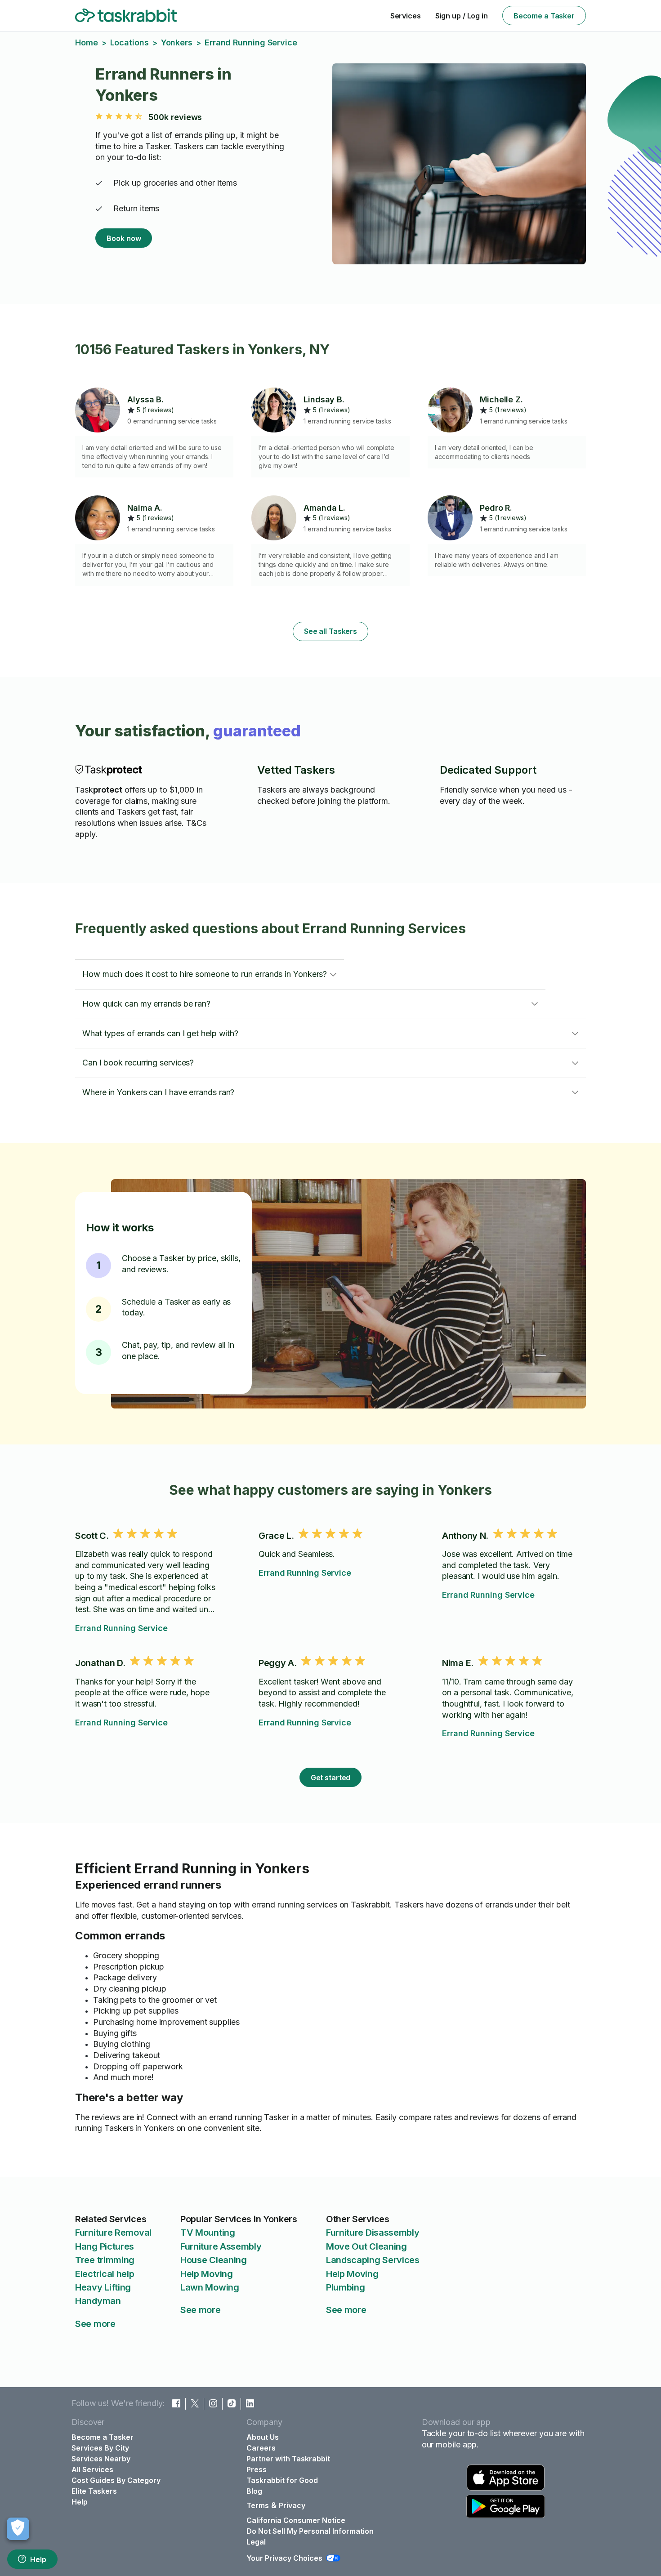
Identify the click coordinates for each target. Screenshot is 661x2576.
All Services (92, 2469)
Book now (124, 238)
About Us (263, 2437)
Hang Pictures (105, 2246)
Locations (130, 42)
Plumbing (346, 2287)
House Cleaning (214, 2260)
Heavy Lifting (103, 2287)
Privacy (292, 2505)
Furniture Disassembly (373, 2233)
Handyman (98, 2301)
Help (38, 2559)
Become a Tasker (544, 16)
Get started (331, 1778)
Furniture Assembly (221, 2246)
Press (257, 2469)
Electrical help (105, 2274)
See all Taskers (330, 631)
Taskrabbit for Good (282, 2480)
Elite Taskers (94, 2491)
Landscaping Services (373, 2260)
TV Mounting (208, 2233)
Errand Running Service (121, 1628)
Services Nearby (101, 2459)
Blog (254, 2491)
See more (95, 2324)
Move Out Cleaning (366, 2246)
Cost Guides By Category (116, 2480)
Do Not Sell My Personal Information (310, 2531)
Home (87, 42)
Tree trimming (105, 2260)
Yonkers (177, 42)
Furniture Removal (113, 2233)
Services (406, 16)
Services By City (100, 2448)
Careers (261, 2448)
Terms (258, 2505)
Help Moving (207, 2274)
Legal (256, 2542)
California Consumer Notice (296, 2520)
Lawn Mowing (210, 2287)
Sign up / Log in (462, 16)
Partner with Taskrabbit (288, 2459)
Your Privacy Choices (284, 2558)
